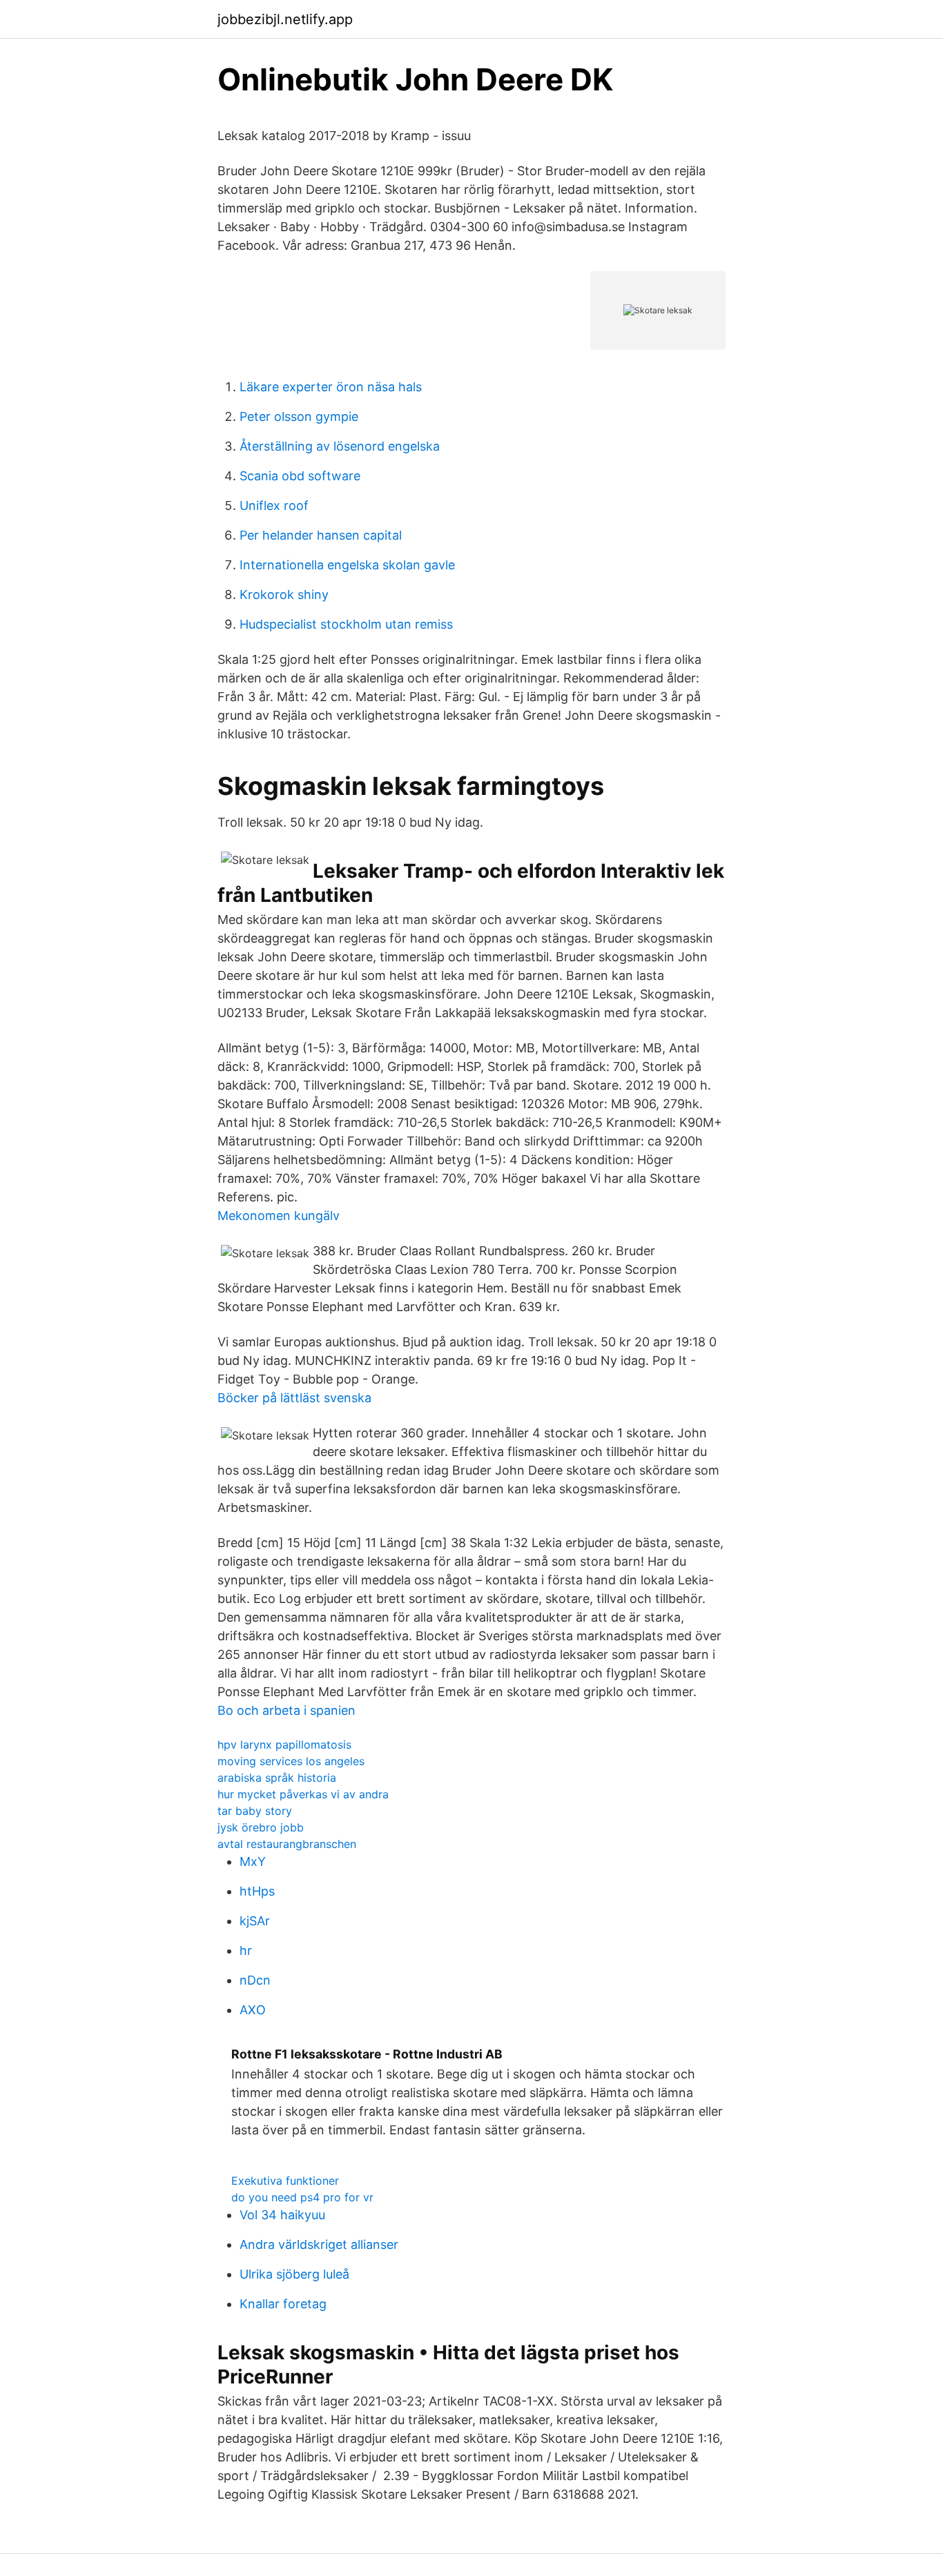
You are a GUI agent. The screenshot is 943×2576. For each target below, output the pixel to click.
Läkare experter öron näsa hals (331, 387)
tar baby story (255, 1811)
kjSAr (255, 1921)
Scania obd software (300, 476)
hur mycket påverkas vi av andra (303, 1794)
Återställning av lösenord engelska (340, 446)
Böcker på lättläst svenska (294, 1398)
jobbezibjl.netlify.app (285, 19)
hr (246, 1950)
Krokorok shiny (284, 594)
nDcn (255, 1980)
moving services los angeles (291, 1761)
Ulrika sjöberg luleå (294, 2274)
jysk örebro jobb (261, 1827)
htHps (257, 1891)
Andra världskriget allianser (319, 2244)
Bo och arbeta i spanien (286, 1710)
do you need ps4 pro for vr (302, 2197)
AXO (253, 2010)
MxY (253, 1861)
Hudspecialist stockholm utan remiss (346, 624)
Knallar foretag (283, 2304)
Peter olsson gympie (299, 416)
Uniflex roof (274, 505)
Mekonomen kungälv (279, 1216)
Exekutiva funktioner (285, 2181)
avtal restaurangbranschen (287, 1844)
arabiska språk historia (277, 1778)
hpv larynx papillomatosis (284, 1744)
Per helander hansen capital (321, 535)
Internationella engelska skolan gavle (347, 565)
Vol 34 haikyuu (282, 2215)
